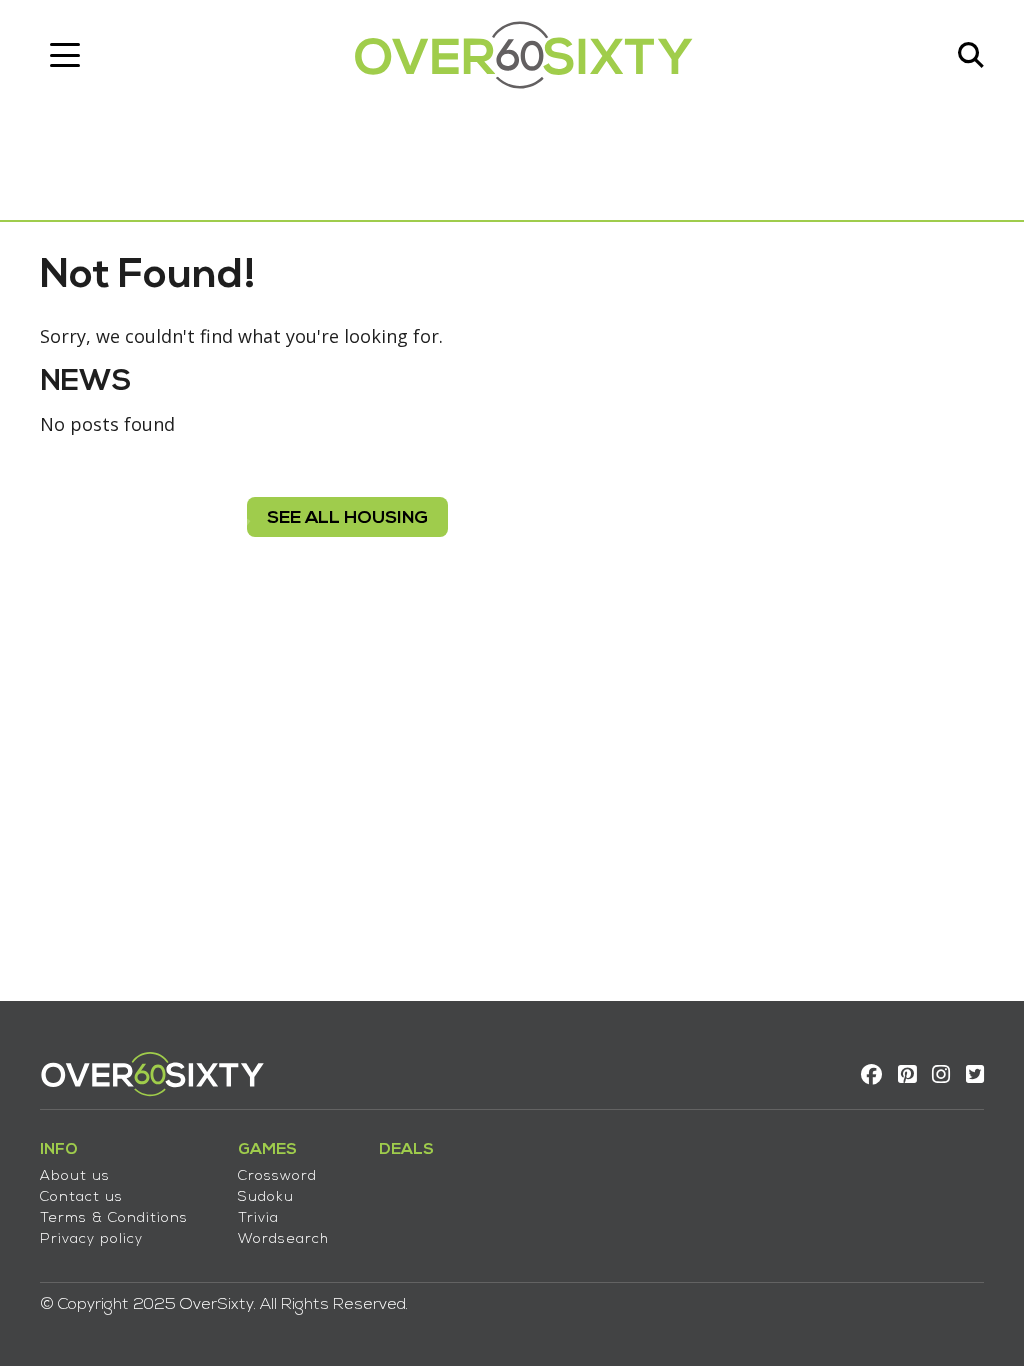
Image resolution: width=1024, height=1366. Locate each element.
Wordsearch (283, 1239)
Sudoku (266, 1197)
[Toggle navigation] (65, 55)
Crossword (277, 1176)
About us (75, 1176)
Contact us (81, 1197)
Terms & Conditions (114, 1218)
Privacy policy (91, 1239)
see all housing (347, 518)
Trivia (258, 1218)
